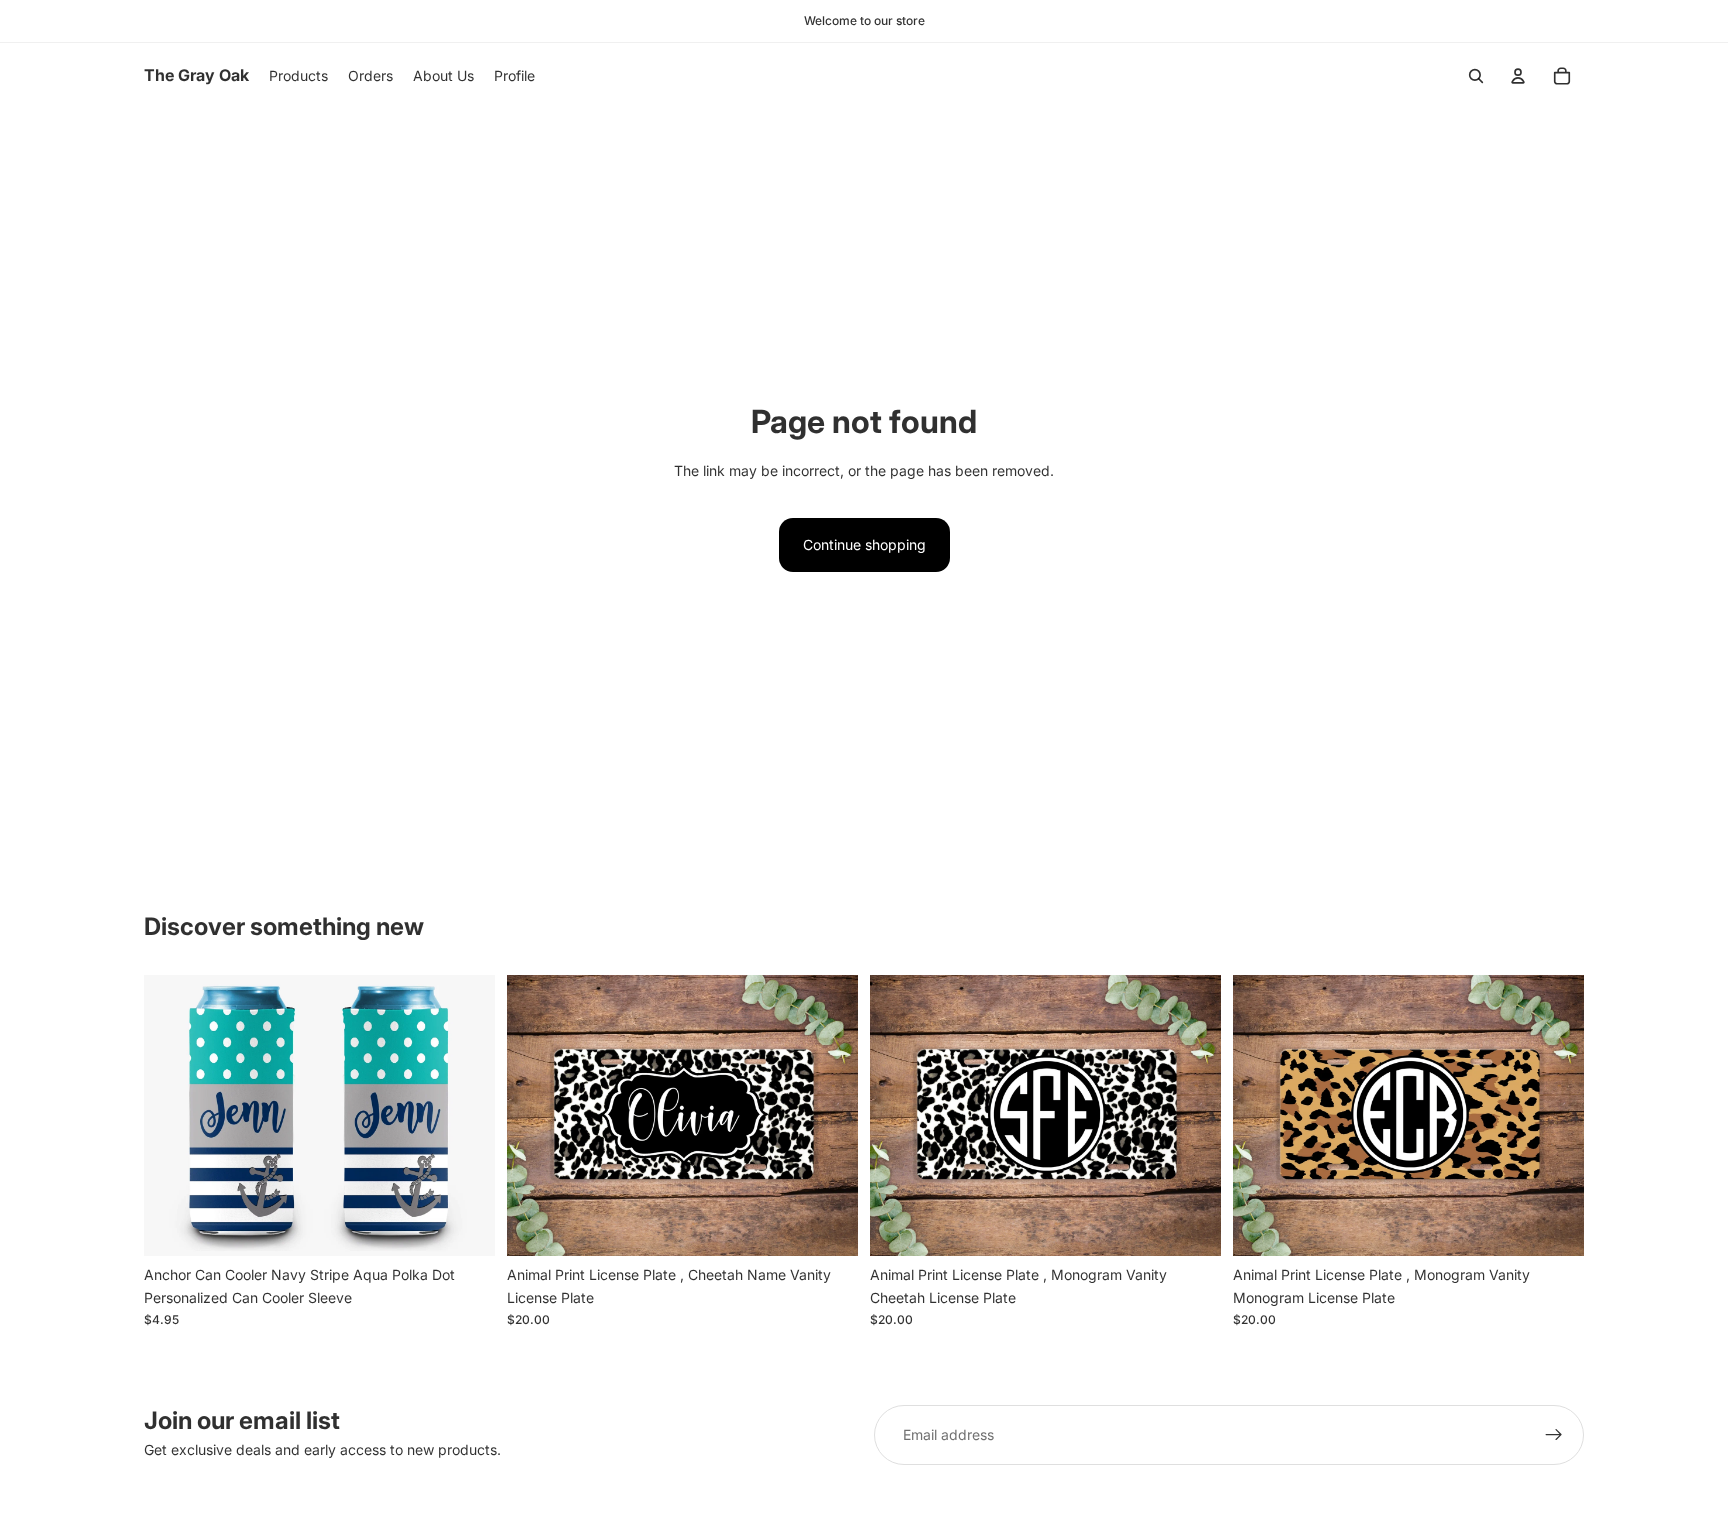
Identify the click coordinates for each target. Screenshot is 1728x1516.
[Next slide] (465, 1116)
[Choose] (464, 1225)
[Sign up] (1554, 1435)
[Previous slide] (174, 1116)
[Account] (1518, 76)
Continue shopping (864, 544)
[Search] (1476, 76)
